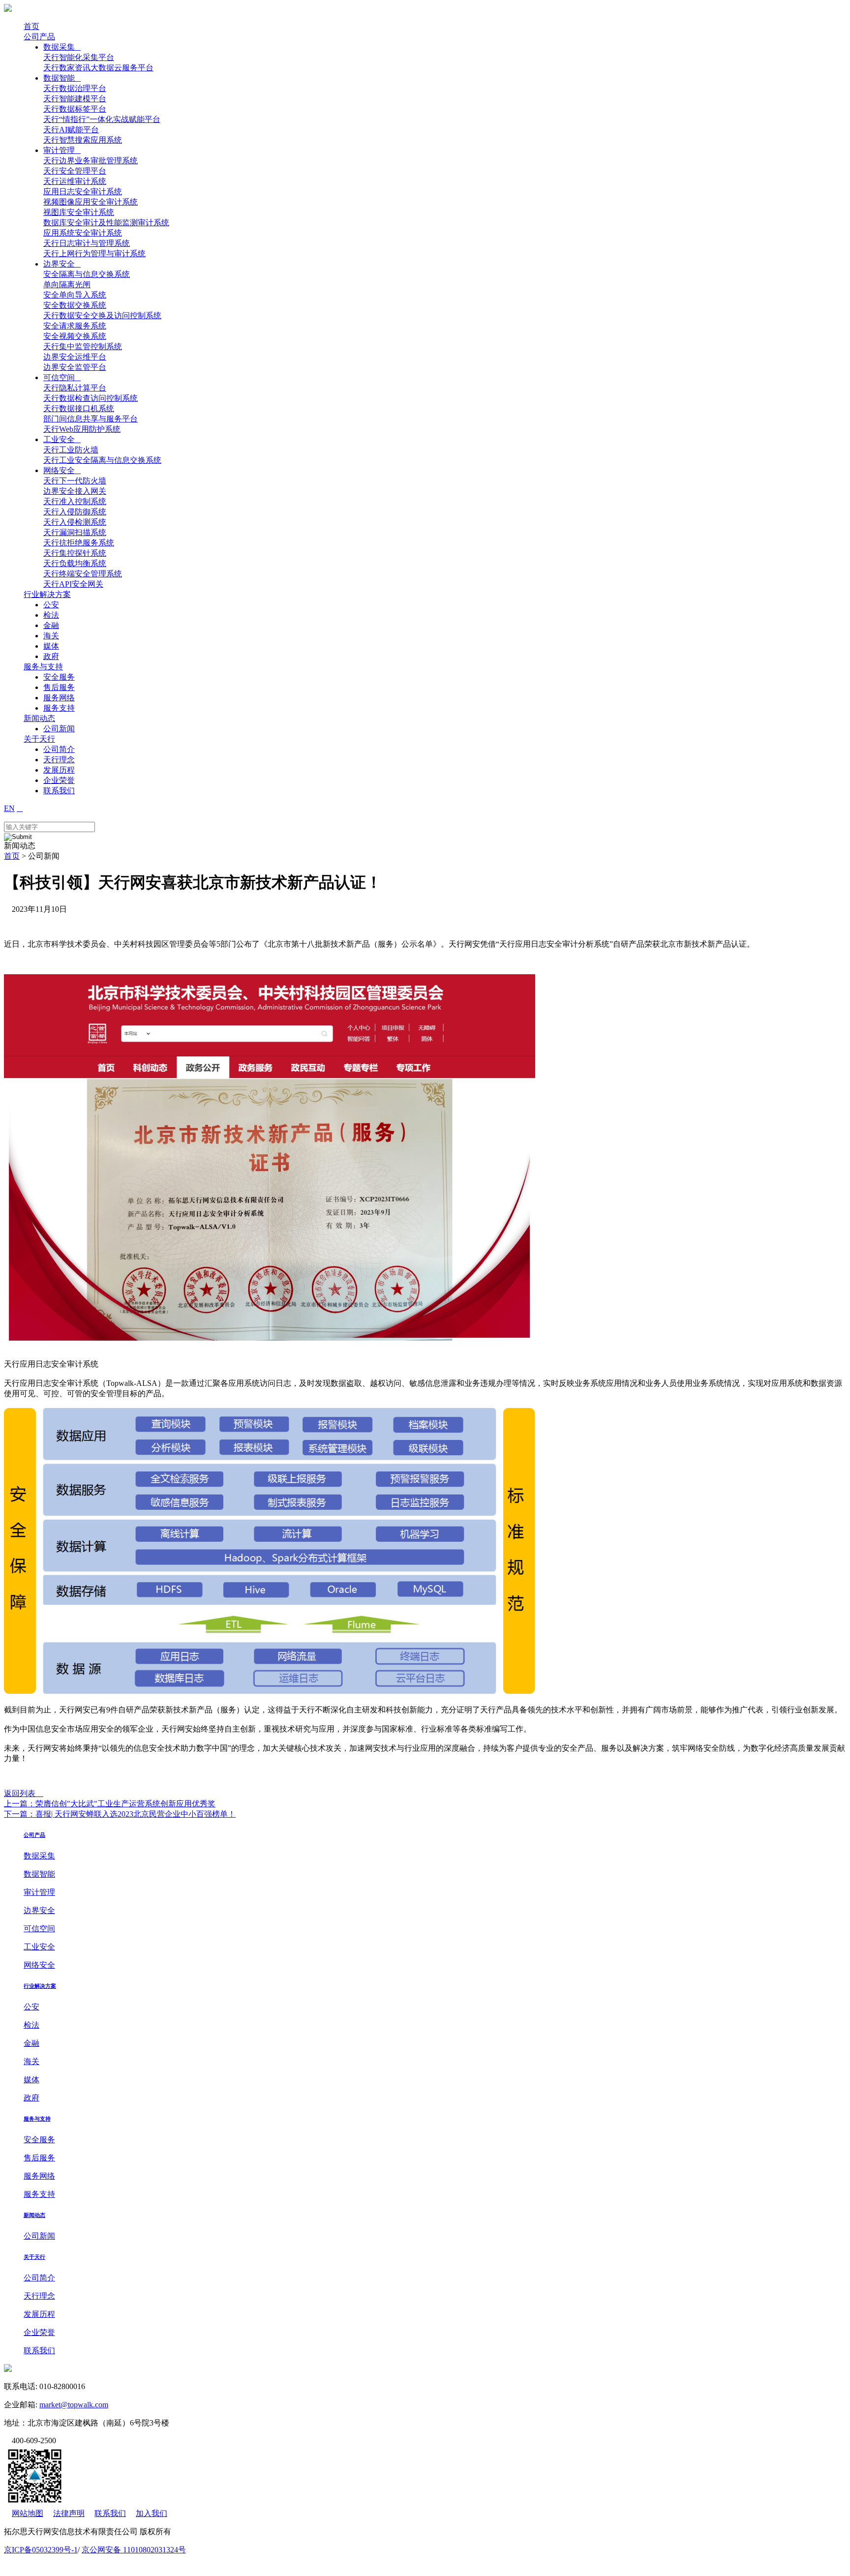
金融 (51, 625)
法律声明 (69, 2513)
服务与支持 (43, 667)
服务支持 (59, 708)
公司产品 (39, 37)
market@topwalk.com (74, 2405)
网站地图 (28, 2513)
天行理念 (59, 760)
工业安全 (62, 439)
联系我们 (59, 791)
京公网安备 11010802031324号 (134, 2550)
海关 (51, 636)
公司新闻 (59, 729)
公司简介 (59, 749)
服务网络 (59, 698)
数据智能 (62, 78)
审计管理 (62, 150)
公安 (51, 605)
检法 (51, 615)
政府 (51, 656)
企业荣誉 (59, 780)
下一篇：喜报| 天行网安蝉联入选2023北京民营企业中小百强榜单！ (120, 1814)
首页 (31, 26)
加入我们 (152, 2513)
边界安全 (62, 264)
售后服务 (59, 687)
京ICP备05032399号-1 (41, 2550)
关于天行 (39, 739)
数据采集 (62, 47)
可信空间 (62, 377)
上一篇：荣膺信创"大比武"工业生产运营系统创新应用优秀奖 (110, 1804)
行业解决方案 (47, 594)
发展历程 (59, 770)
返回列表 (24, 1793)
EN (9, 808)
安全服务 (59, 677)
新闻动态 (39, 718)
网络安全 (62, 470)
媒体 (51, 646)
